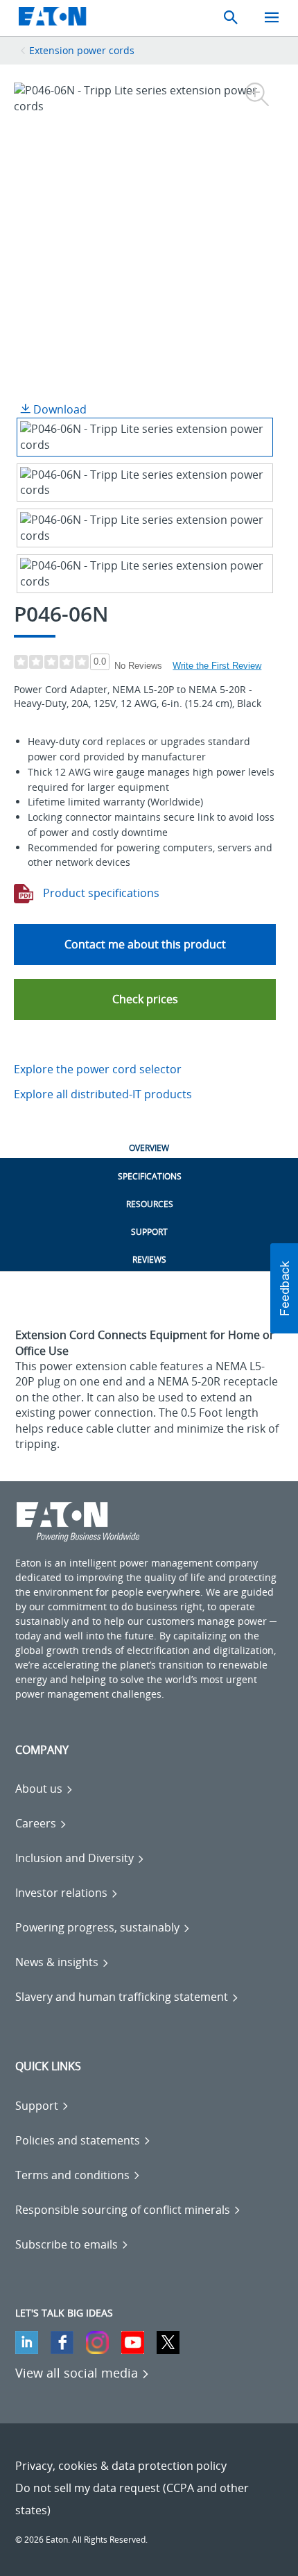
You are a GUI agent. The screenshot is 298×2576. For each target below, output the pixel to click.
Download (59, 409)
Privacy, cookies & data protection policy (121, 2466)
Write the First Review (217, 666)
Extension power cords (82, 50)
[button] (145, 999)
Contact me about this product (145, 944)
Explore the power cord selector (98, 1069)
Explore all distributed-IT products (103, 1094)
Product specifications (100, 893)
